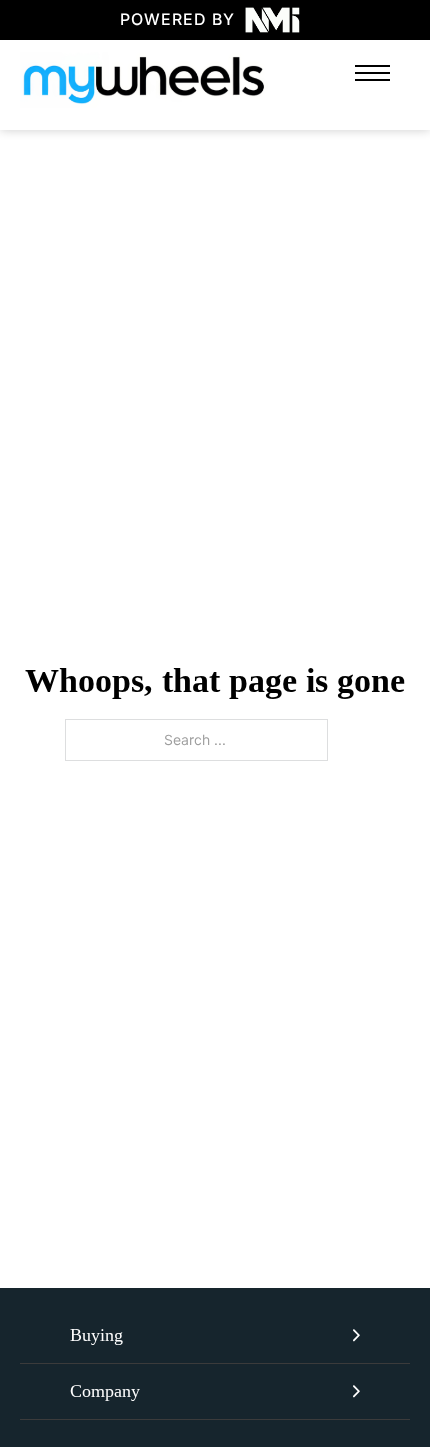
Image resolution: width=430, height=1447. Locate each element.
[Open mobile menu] (372, 73)
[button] (215, 1335)
